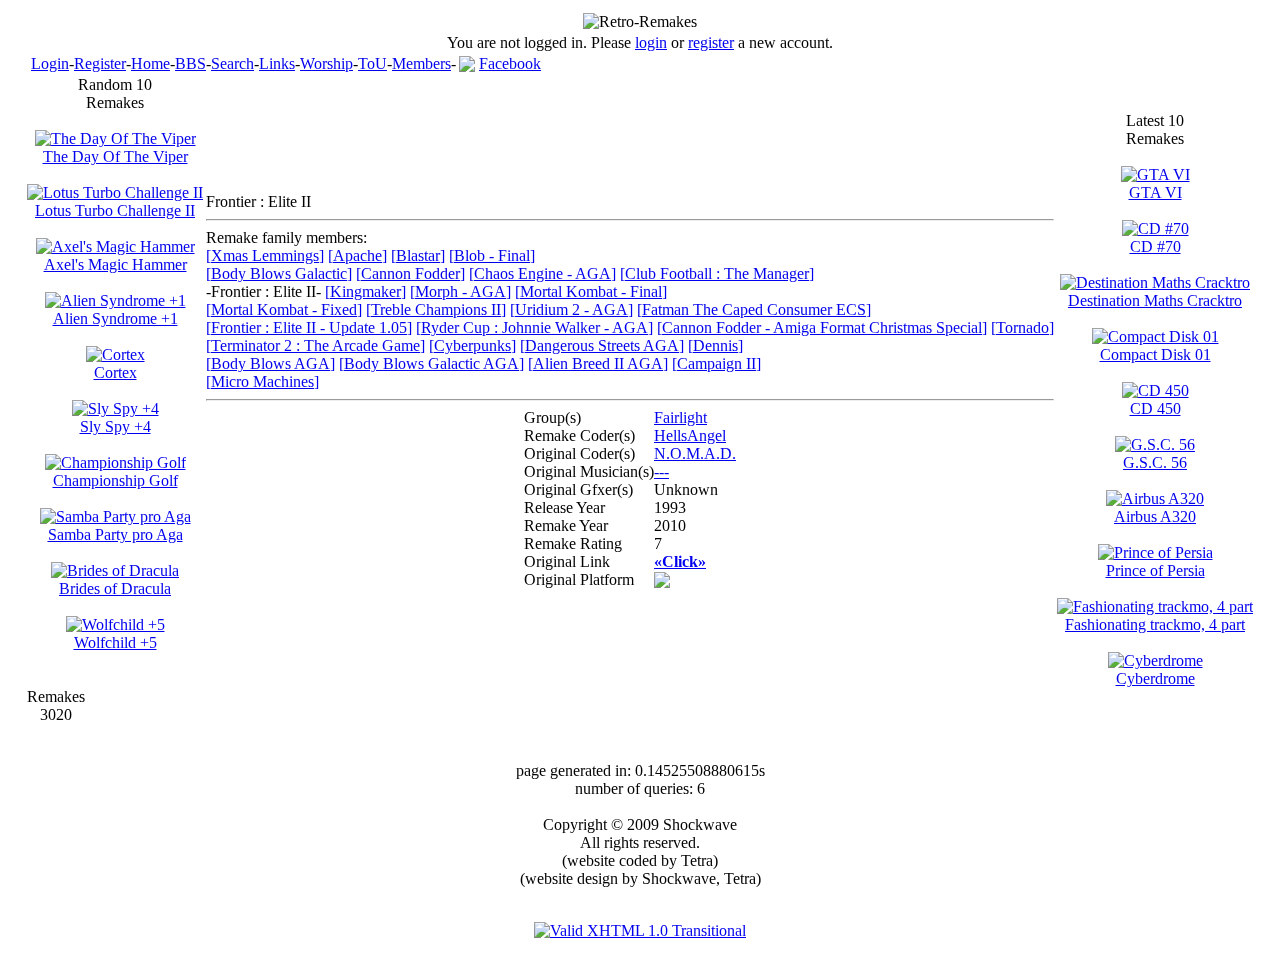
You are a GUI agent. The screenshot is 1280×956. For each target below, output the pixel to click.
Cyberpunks (472, 345)
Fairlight (680, 417)
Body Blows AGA (270, 363)
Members (421, 63)
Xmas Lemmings (265, 255)
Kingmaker (365, 291)
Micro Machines (262, 381)
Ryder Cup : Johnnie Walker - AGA (534, 327)
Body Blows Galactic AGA (431, 363)
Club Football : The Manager (717, 273)
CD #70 (1155, 246)
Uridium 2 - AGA (571, 309)
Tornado (1022, 327)
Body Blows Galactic (279, 273)
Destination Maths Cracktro (1155, 300)
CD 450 (1155, 408)
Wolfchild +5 (115, 642)
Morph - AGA (460, 291)
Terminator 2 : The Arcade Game (315, 345)
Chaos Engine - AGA (542, 273)
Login (50, 63)
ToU (372, 63)
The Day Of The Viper (115, 156)
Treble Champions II (436, 309)
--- (661, 471)
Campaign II (716, 363)
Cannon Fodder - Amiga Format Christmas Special (822, 327)
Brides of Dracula (115, 588)
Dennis (715, 345)
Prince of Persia (1155, 570)
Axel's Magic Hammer (115, 264)
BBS (190, 63)
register (711, 42)
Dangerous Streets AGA (602, 345)
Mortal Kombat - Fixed (284, 309)
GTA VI (1155, 192)
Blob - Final (492, 255)
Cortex (115, 372)
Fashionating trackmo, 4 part (1155, 624)
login (651, 42)
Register (100, 63)
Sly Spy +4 (115, 426)
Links (277, 63)
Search (232, 63)
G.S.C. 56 (1155, 462)
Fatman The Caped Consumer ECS (754, 309)
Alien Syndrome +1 (115, 318)
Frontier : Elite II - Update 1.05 (309, 327)
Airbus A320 (1155, 516)
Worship (326, 63)
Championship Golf (115, 480)
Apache (357, 255)
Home (150, 63)
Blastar (418, 255)
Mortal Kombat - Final (591, 291)
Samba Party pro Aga (115, 534)
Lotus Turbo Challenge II (115, 210)
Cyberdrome (1155, 678)
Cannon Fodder (410, 273)
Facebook (510, 63)
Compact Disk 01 (1155, 354)
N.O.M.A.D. (695, 453)
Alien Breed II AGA (598, 363)
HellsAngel (690, 435)
